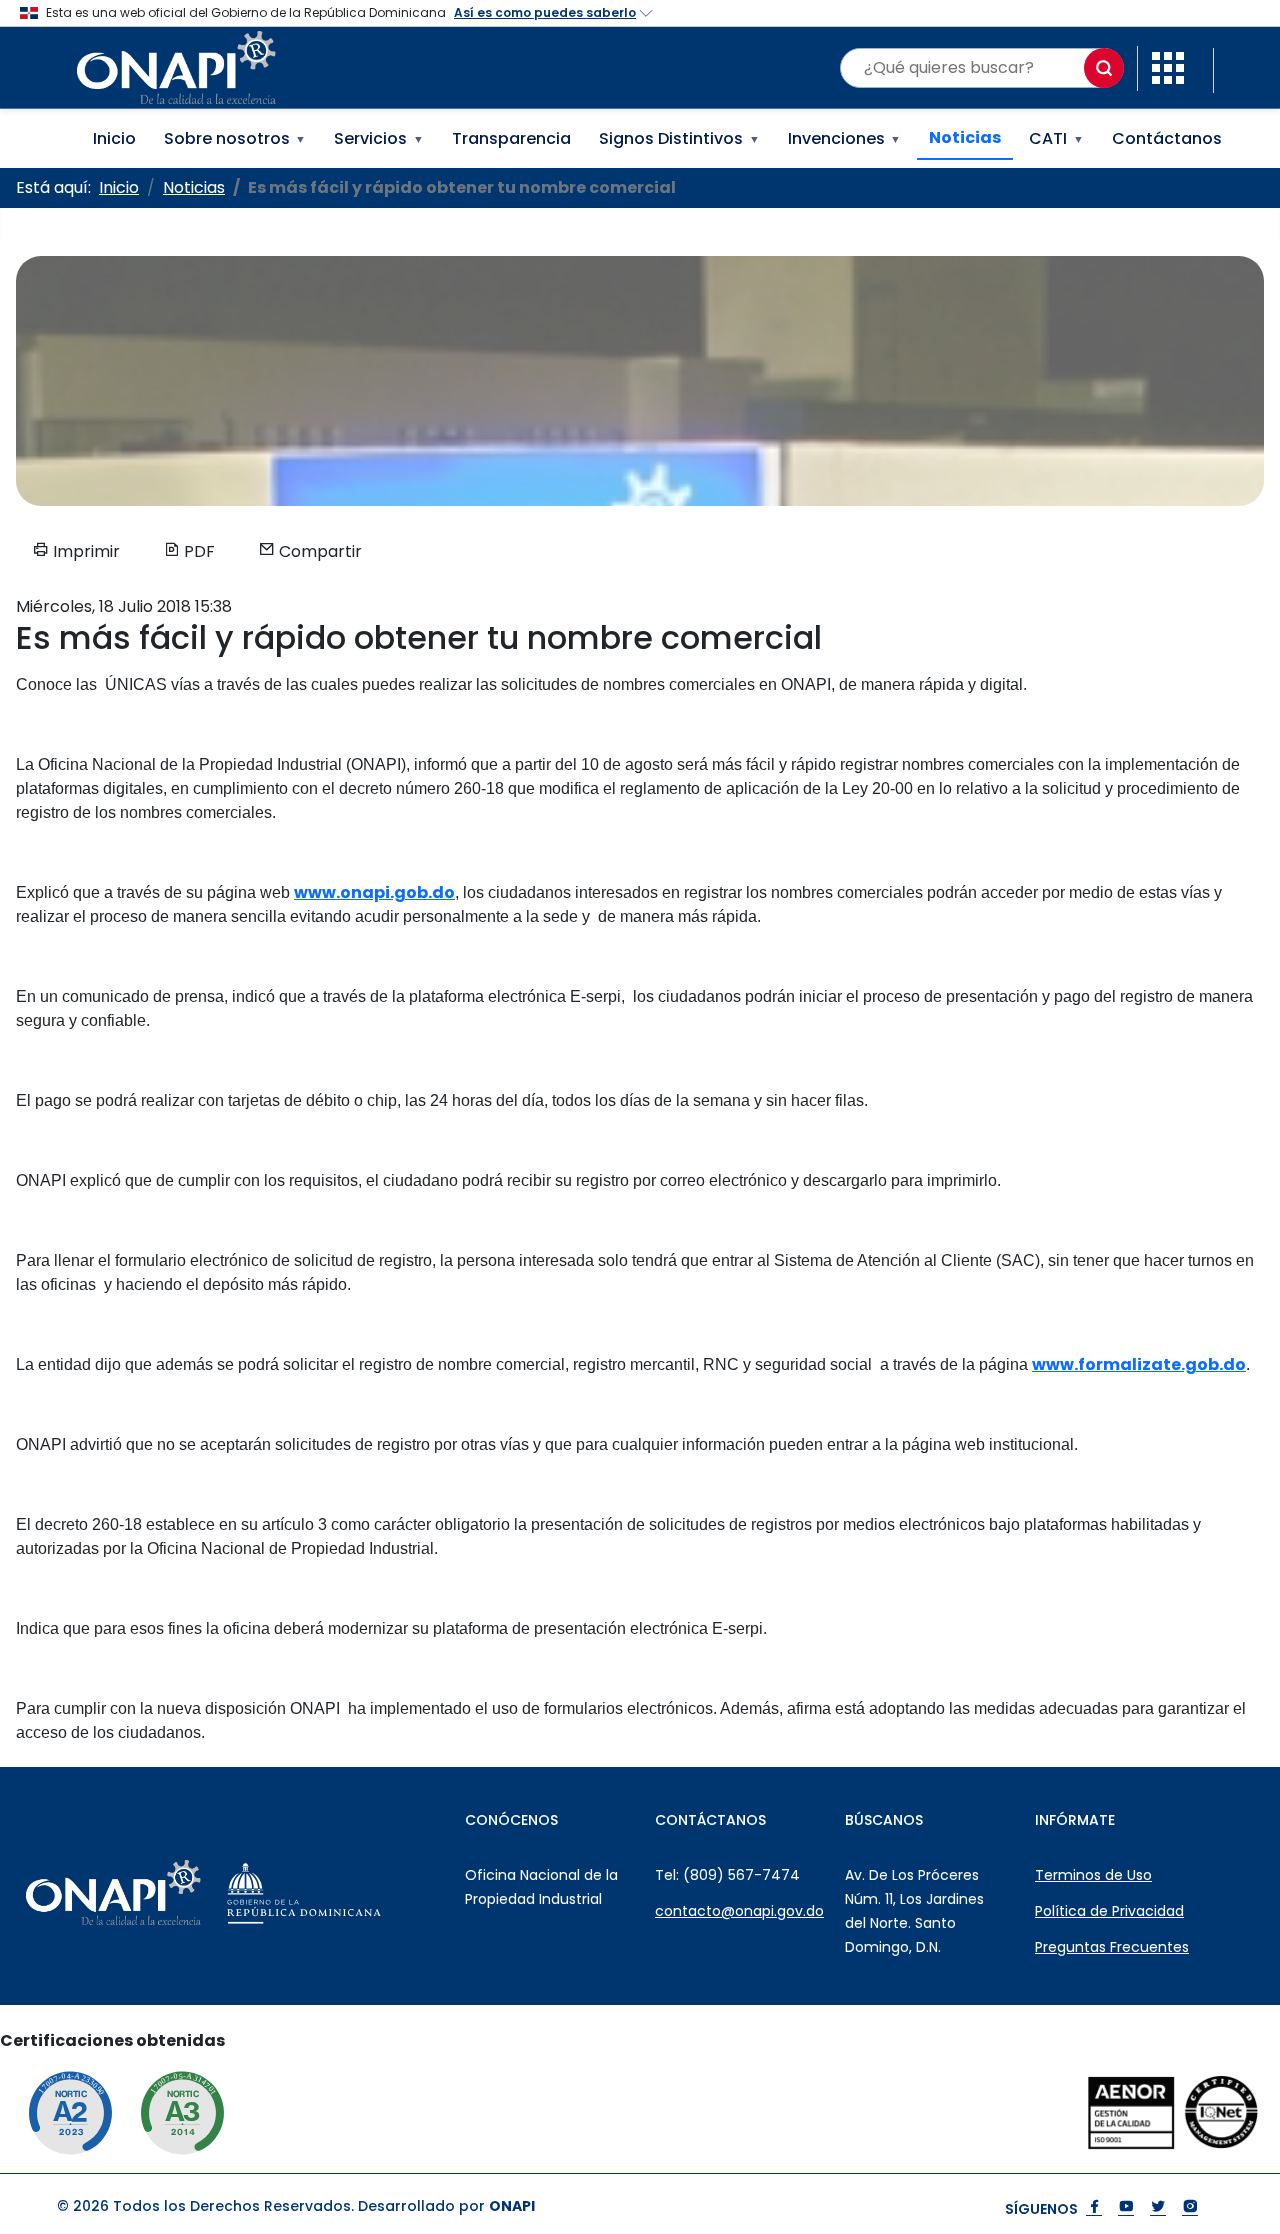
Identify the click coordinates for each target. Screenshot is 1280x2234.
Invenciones (845, 138)
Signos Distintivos (679, 138)
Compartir (318, 551)
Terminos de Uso (1093, 1875)
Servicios (379, 138)
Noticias (965, 137)
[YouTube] (1126, 2208)
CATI (1056, 138)
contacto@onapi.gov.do (739, 1911)
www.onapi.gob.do (374, 892)
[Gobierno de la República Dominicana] (348, 1893)
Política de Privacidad (1109, 1911)
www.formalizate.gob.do (1139, 1364)
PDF (197, 551)
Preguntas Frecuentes (1112, 1947)
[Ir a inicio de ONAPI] (157, 1893)
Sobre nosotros (235, 138)
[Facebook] (1094, 2208)
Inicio (114, 138)
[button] (1168, 66)
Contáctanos (1167, 138)
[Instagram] (1190, 2208)
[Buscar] (1104, 68)
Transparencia (511, 138)
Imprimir (84, 551)
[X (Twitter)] (1158, 2208)
